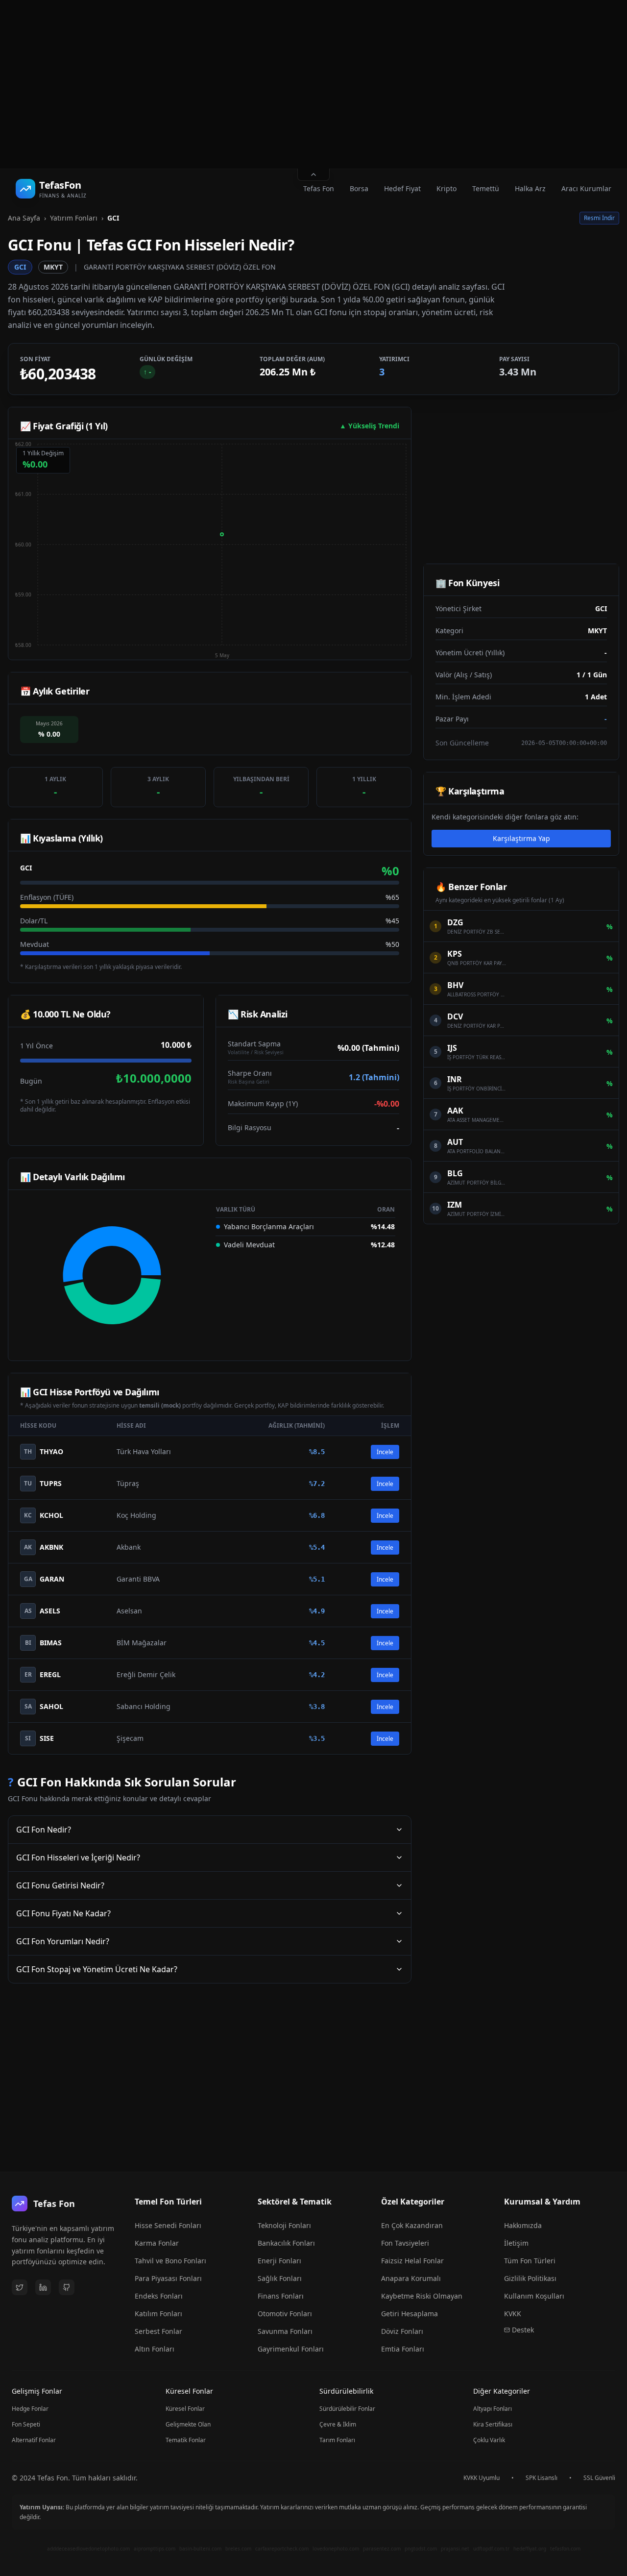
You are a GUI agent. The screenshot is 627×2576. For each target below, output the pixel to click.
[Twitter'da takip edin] (20, 2287)
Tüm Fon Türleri (530, 2261)
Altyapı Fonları (493, 2409)
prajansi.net (455, 2549)
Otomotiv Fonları (285, 2314)
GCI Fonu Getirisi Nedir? (60, 1885)
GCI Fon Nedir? (44, 1830)
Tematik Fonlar (186, 2440)
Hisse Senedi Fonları (168, 2225)
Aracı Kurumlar (586, 188)
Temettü (486, 188)
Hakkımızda (523, 2225)
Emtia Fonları (403, 2349)
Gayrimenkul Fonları (291, 2349)
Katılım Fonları (158, 2314)
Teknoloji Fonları (284, 2225)
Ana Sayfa (24, 218)
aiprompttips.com (155, 2549)
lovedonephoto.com (336, 2549)
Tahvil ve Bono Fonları (170, 2261)
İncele (385, 1452)
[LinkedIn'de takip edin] (43, 2287)
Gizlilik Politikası (530, 2278)
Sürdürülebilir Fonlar (347, 2409)
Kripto (446, 188)
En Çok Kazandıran (412, 2225)
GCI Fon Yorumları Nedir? (63, 1941)
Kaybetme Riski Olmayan (422, 2296)
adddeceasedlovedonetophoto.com (88, 2549)
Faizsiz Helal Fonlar (412, 2261)
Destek (523, 2330)
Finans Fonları (281, 2296)
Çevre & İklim (338, 2424)
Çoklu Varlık (489, 2440)
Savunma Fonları (285, 2331)
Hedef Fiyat (402, 188)
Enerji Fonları (279, 2261)
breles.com (238, 2549)
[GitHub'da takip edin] (67, 2287)
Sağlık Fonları (280, 2278)
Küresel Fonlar (185, 2409)
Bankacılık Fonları (286, 2243)
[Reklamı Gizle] (313, 175)
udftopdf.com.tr (491, 2549)
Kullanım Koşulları (534, 2296)
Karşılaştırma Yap (521, 838)
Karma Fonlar (157, 2243)
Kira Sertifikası (493, 2424)
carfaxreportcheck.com (282, 2549)
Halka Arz (530, 188)
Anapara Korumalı (411, 2278)
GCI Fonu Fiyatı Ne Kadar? (63, 1913)
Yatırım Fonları (74, 218)
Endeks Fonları (159, 2296)
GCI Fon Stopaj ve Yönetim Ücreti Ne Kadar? (97, 1969)
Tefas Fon (319, 188)
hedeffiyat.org (530, 2549)
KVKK (513, 2314)
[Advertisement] (313, 84)
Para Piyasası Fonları (168, 2278)
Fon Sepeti (26, 2424)
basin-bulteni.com (200, 2549)
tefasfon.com (565, 2549)
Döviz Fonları (402, 2331)
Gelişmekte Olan (188, 2424)
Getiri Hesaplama (410, 2314)
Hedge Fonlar (30, 2409)
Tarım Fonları (337, 2440)
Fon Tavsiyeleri (405, 2243)
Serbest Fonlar (158, 2331)
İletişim (516, 2243)
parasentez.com (382, 2549)
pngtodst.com (421, 2549)
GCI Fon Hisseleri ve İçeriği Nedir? (78, 1858)
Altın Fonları (155, 2349)
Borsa (359, 188)
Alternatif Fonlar (34, 2440)
